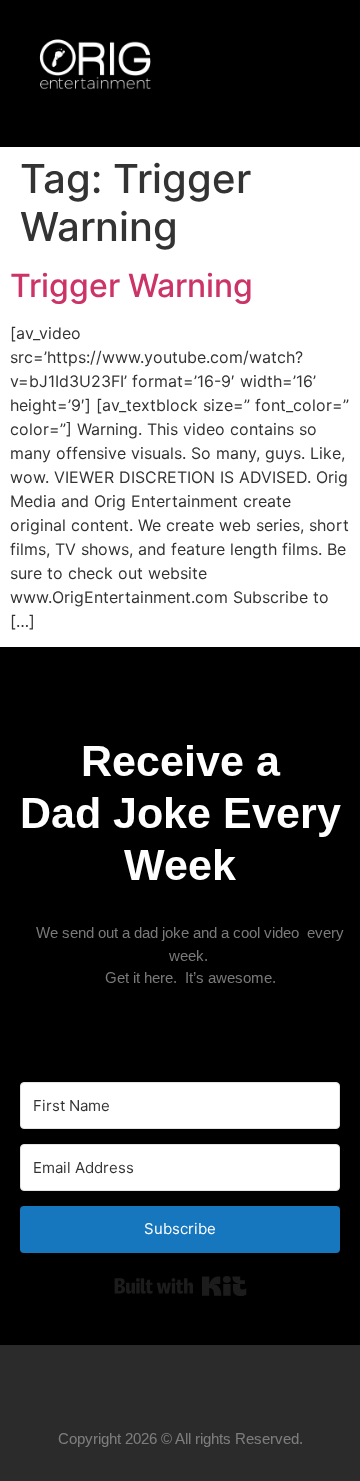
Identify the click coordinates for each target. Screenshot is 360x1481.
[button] (277, 74)
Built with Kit (180, 1286)
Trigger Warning (131, 285)
